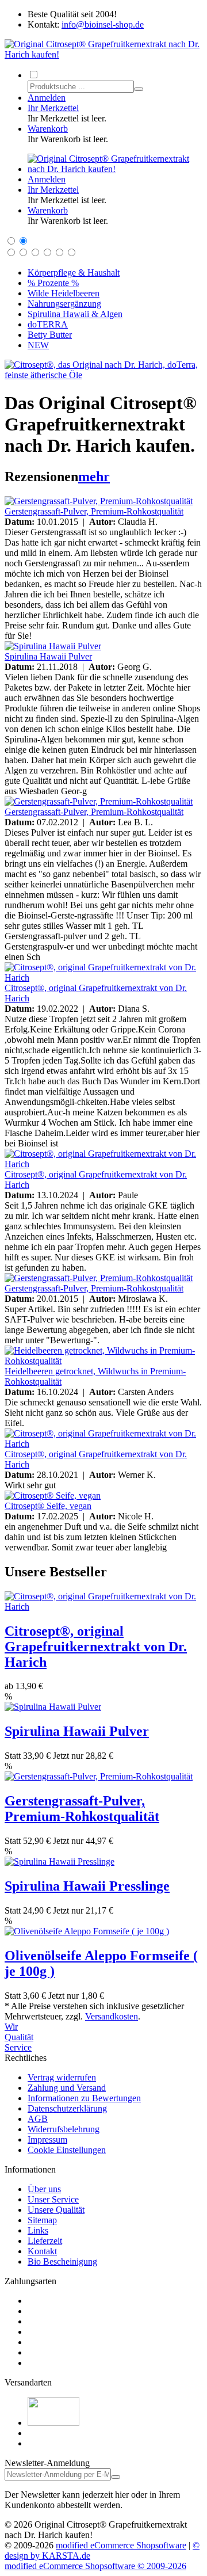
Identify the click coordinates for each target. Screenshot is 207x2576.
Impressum (47, 2139)
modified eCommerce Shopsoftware (121, 2545)
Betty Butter (50, 335)
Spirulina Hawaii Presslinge (87, 1886)
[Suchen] (139, 89)
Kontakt (42, 2251)
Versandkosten (112, 2016)
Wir (11, 2027)
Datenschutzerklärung (67, 2108)
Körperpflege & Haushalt (74, 273)
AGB (38, 2119)
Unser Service (53, 2199)
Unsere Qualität (56, 2210)
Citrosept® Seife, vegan (48, 1506)
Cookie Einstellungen (67, 2150)
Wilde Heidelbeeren (64, 293)
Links (38, 2230)
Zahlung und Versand (67, 2088)
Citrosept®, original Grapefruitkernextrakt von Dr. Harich (96, 1647)
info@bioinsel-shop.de (103, 24)
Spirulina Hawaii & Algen (75, 314)
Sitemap (42, 2220)
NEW (38, 345)
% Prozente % (53, 283)
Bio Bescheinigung (62, 2261)
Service (18, 2047)
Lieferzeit (45, 2241)
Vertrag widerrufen (62, 2077)
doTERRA (48, 324)
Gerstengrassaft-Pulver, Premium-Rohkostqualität (94, 511)
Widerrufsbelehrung (64, 2129)
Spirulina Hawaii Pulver (48, 656)
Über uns (44, 2189)
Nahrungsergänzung (64, 304)
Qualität (19, 2037)
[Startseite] (115, 169)
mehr (94, 477)
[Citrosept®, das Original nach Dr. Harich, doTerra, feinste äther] (103, 375)
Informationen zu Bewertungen (84, 2098)
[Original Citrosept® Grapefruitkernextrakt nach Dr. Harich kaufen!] (103, 54)
